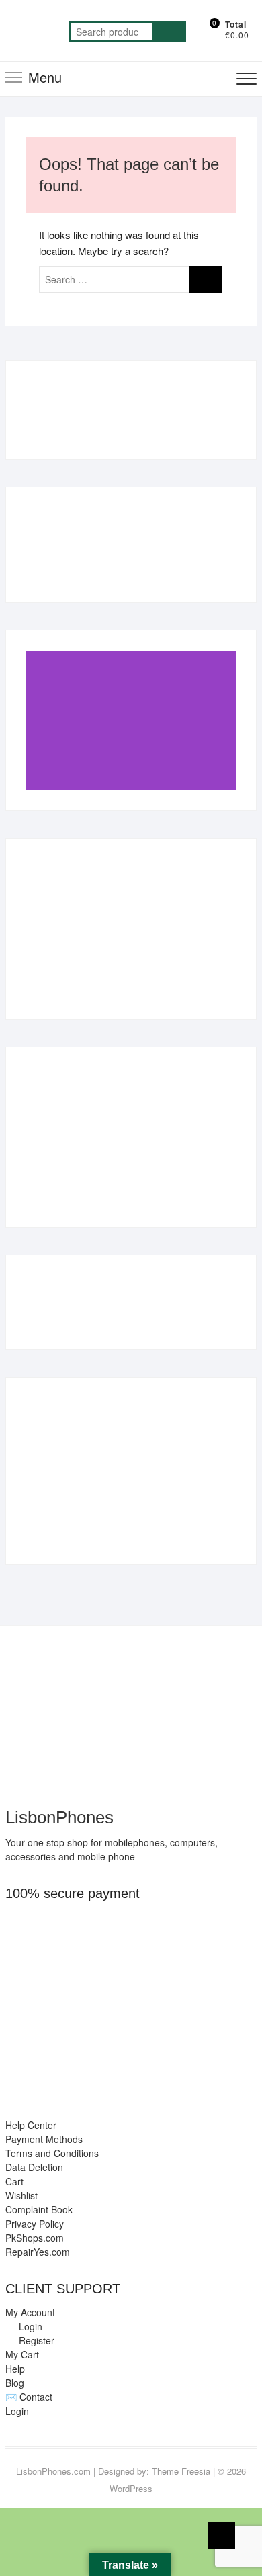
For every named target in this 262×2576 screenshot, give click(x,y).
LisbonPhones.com (53, 2471)
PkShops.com (35, 2238)
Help (15, 2369)
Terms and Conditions (52, 2153)
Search (169, 32)
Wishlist (21, 2195)
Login (17, 2411)
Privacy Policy (35, 2224)
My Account (30, 2312)
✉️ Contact (29, 2397)
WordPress (131, 2488)
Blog (15, 2383)
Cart (14, 2181)
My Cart (22, 2354)
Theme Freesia (181, 2471)
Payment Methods (44, 2139)
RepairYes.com (38, 2252)
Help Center (31, 2125)
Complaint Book (39, 2209)
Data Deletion (34, 2167)
